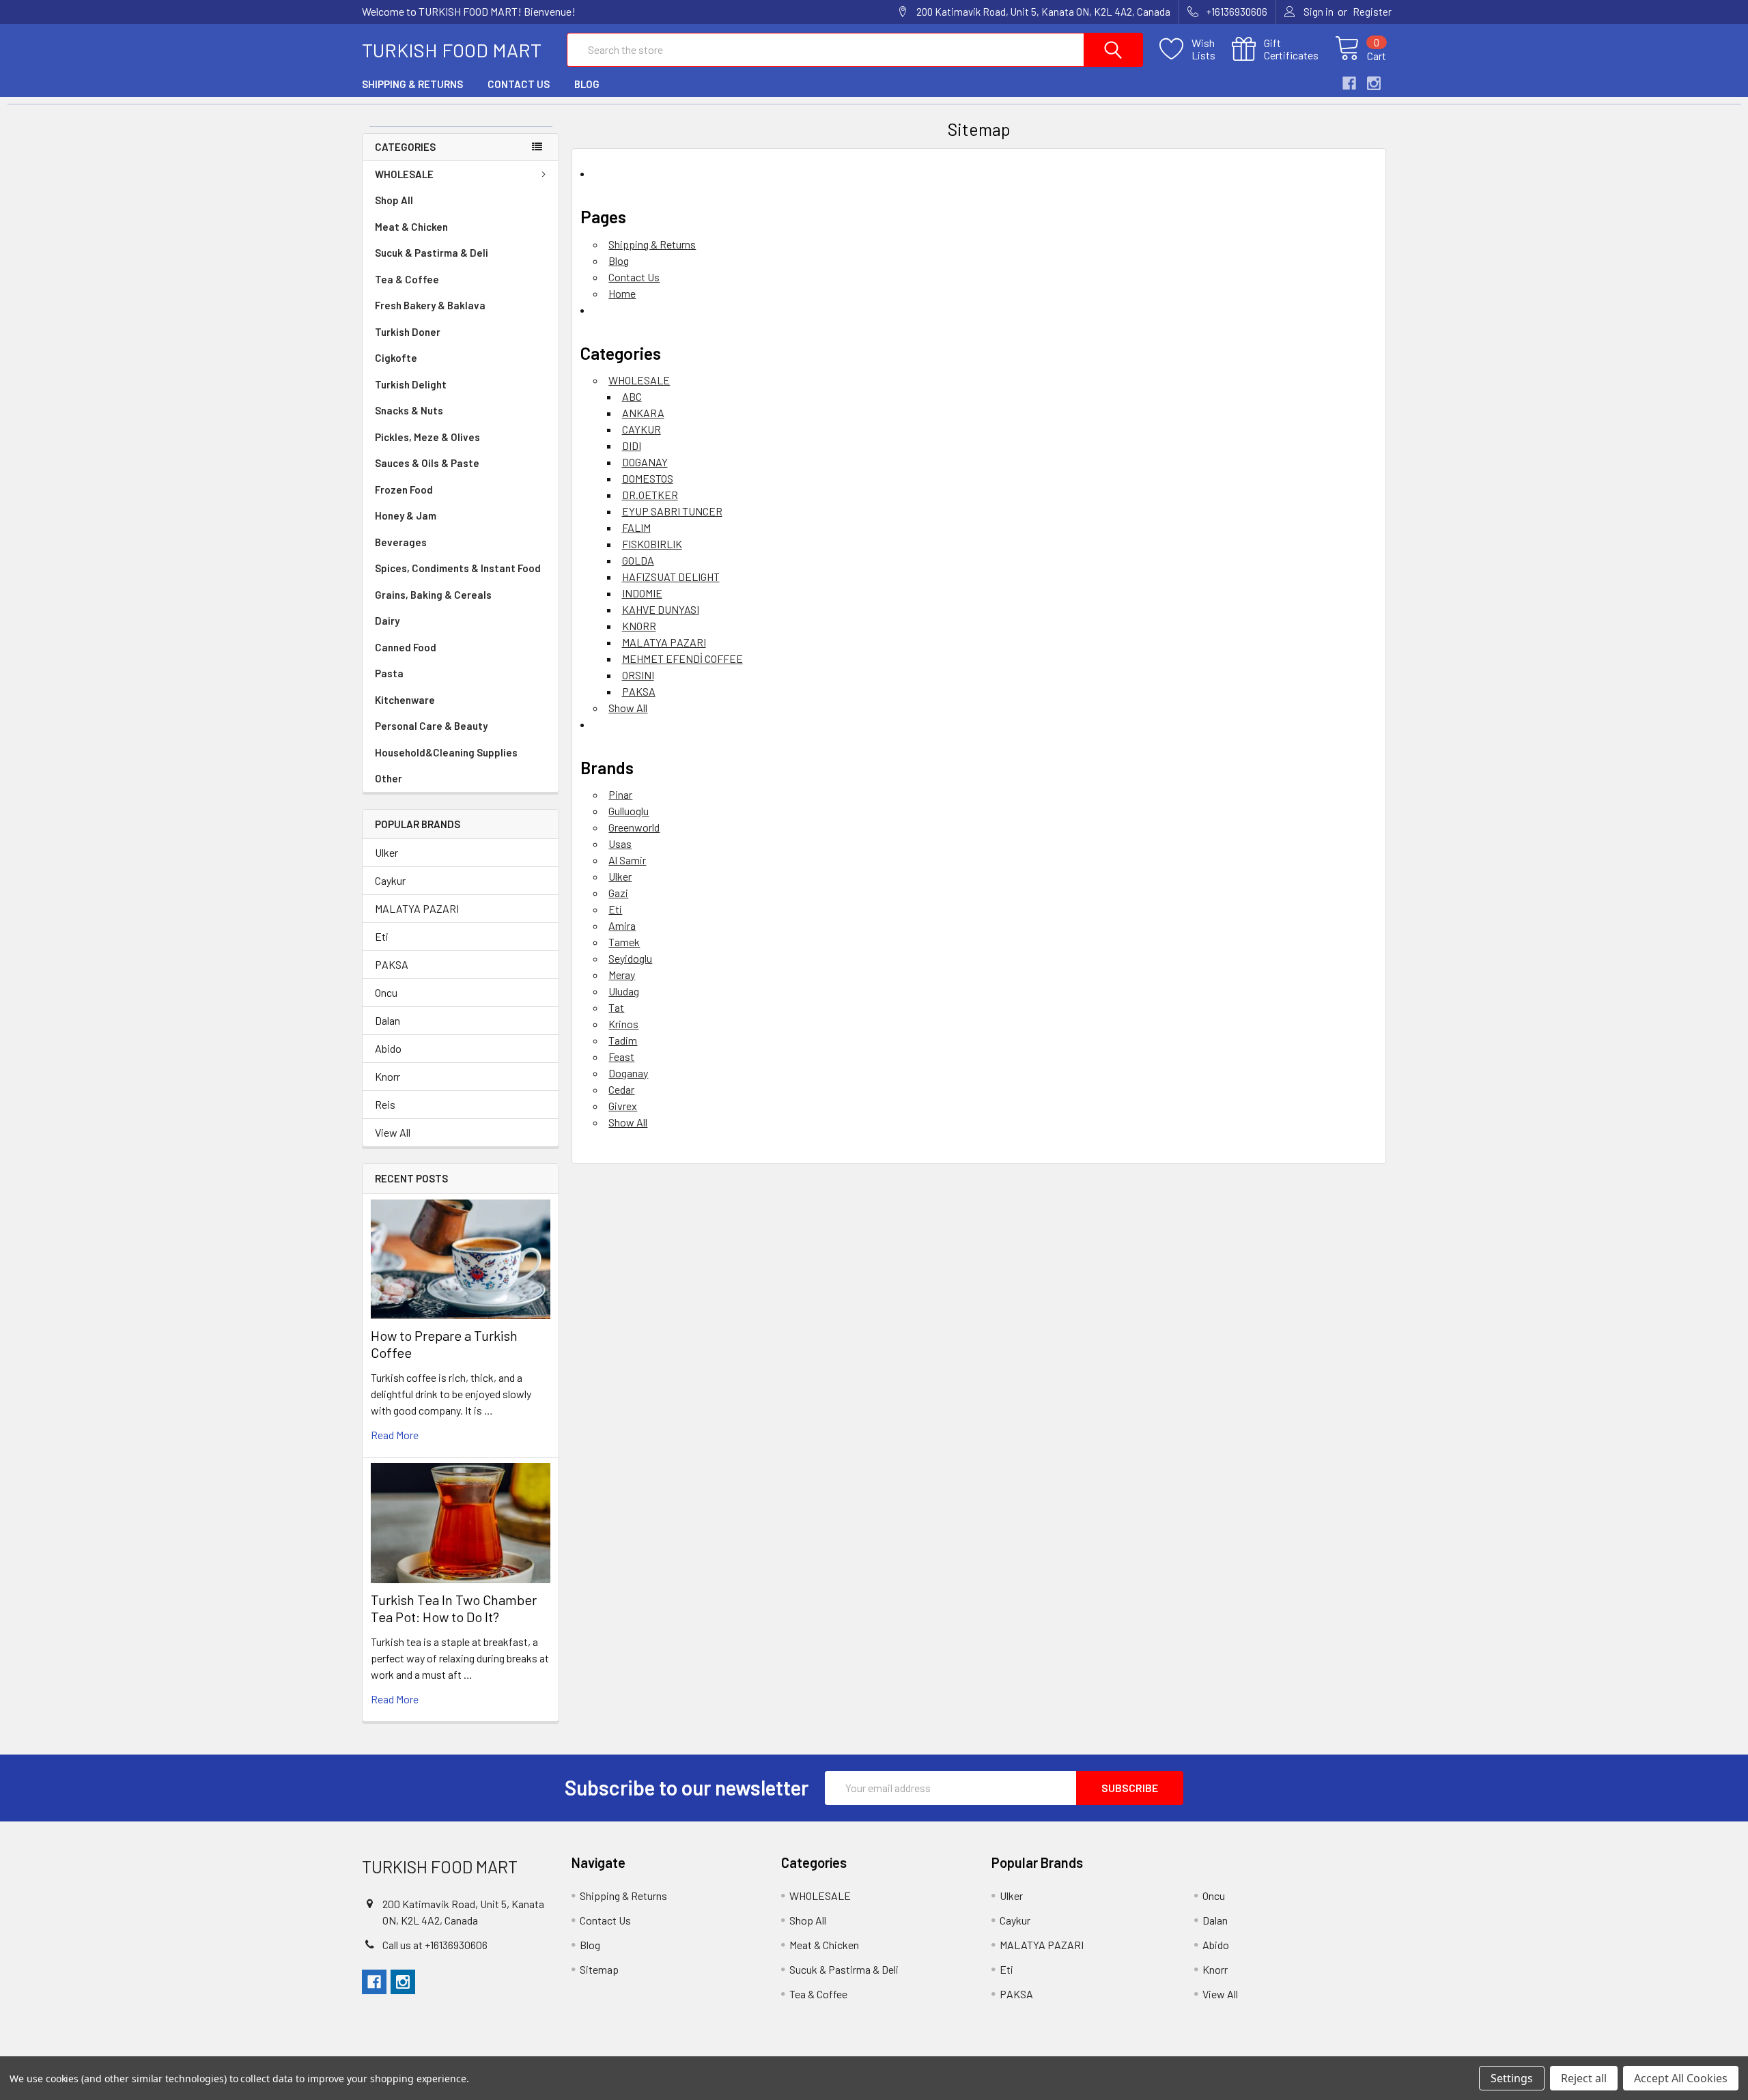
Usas (620, 843)
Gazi (618, 893)
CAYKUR (642, 429)
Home (622, 293)
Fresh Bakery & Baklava (430, 305)
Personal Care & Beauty (431, 726)
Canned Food (406, 647)
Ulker (386, 852)
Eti (382, 936)
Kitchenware (405, 700)
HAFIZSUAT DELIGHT (671, 577)
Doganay (628, 1073)
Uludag (624, 991)
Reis (385, 1104)
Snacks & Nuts (409, 410)
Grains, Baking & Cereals (433, 595)
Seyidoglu (630, 958)
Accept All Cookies (1681, 2078)
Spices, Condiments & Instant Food (458, 568)
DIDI (632, 445)
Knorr (387, 1076)
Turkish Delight (411, 384)
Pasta (389, 673)
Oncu (386, 992)
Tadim (623, 1040)
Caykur (390, 880)
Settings (1512, 2078)
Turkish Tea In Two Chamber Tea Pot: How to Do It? (454, 1608)
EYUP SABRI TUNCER (672, 511)
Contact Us (519, 84)
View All (393, 1132)
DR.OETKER (650, 495)
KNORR (639, 626)
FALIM (636, 527)
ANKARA (643, 413)
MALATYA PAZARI (417, 908)
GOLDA (638, 560)
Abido (388, 1048)
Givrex (623, 1106)
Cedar (621, 1089)
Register (1372, 12)
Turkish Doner (408, 332)
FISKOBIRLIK (652, 544)
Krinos (623, 1024)
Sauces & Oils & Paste (427, 463)
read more (395, 1435)
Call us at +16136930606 (435, 1945)
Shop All (394, 200)
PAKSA (392, 964)
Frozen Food (404, 489)
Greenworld (634, 827)
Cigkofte (396, 358)
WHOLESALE (404, 174)
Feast (621, 1056)
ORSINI (638, 675)
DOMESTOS (648, 478)
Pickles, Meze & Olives (427, 437)
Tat (616, 1007)
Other (389, 778)
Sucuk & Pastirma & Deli (432, 253)
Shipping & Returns (412, 84)
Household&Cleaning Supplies (446, 752)
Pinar (620, 794)
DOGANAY (645, 462)
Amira (622, 925)
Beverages (401, 542)
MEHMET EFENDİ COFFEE (682, 658)
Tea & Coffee (407, 279)
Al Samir (627, 860)
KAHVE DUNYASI (661, 609)
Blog (587, 84)
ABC (632, 396)
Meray (622, 975)
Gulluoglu (629, 811)
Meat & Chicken (411, 227)
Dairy (387, 621)
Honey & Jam (406, 515)
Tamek (624, 942)
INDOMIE (642, 593)
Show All (628, 708)
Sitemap (599, 1969)
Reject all (1584, 2078)
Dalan (387, 1020)
